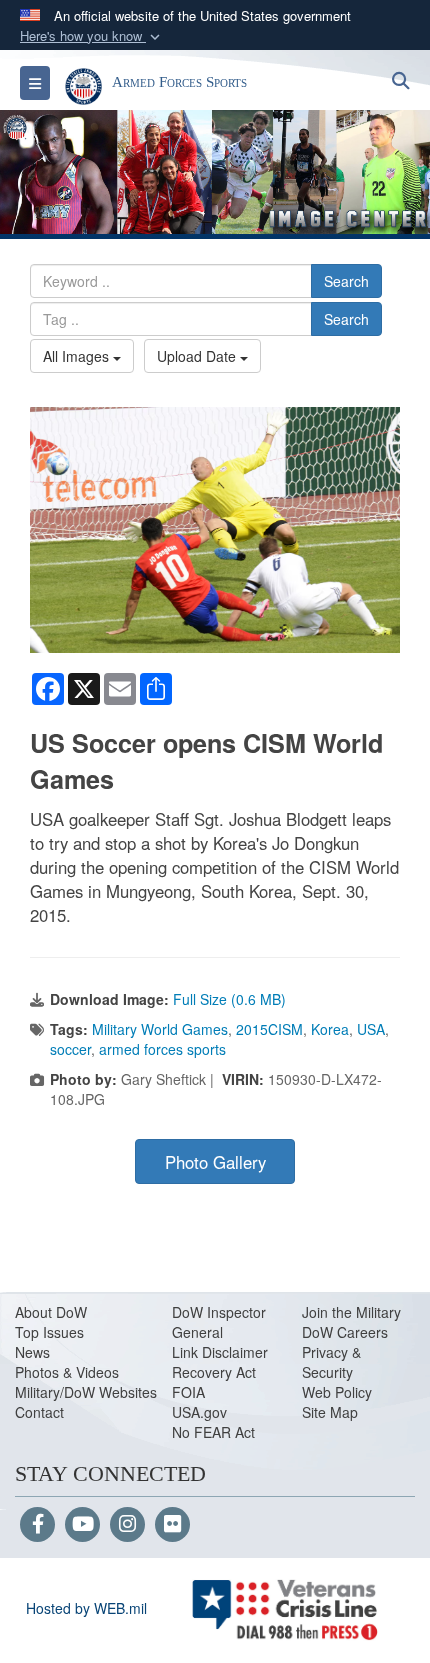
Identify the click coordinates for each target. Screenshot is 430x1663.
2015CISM (269, 1029)
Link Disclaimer (220, 1352)
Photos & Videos (67, 1372)
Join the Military (351, 1312)
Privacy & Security (331, 1362)
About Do (44, 1312)
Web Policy (337, 1392)
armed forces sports (162, 1049)
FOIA (188, 1392)
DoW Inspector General (219, 1322)
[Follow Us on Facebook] (37, 1525)
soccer (70, 1049)
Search (346, 281)
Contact (39, 1412)
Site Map (330, 1412)
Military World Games (160, 1029)
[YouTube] (82, 1525)
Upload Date (198, 356)
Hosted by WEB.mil (86, 1608)
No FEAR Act (213, 1432)
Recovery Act (214, 1372)
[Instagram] (127, 1525)
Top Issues (49, 1332)
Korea (330, 1029)
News (32, 1352)
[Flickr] (172, 1525)
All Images (78, 356)
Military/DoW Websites (86, 1392)
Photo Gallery (215, 1162)
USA (371, 1029)
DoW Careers (345, 1332)
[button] (92, 36)
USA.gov (199, 1412)
